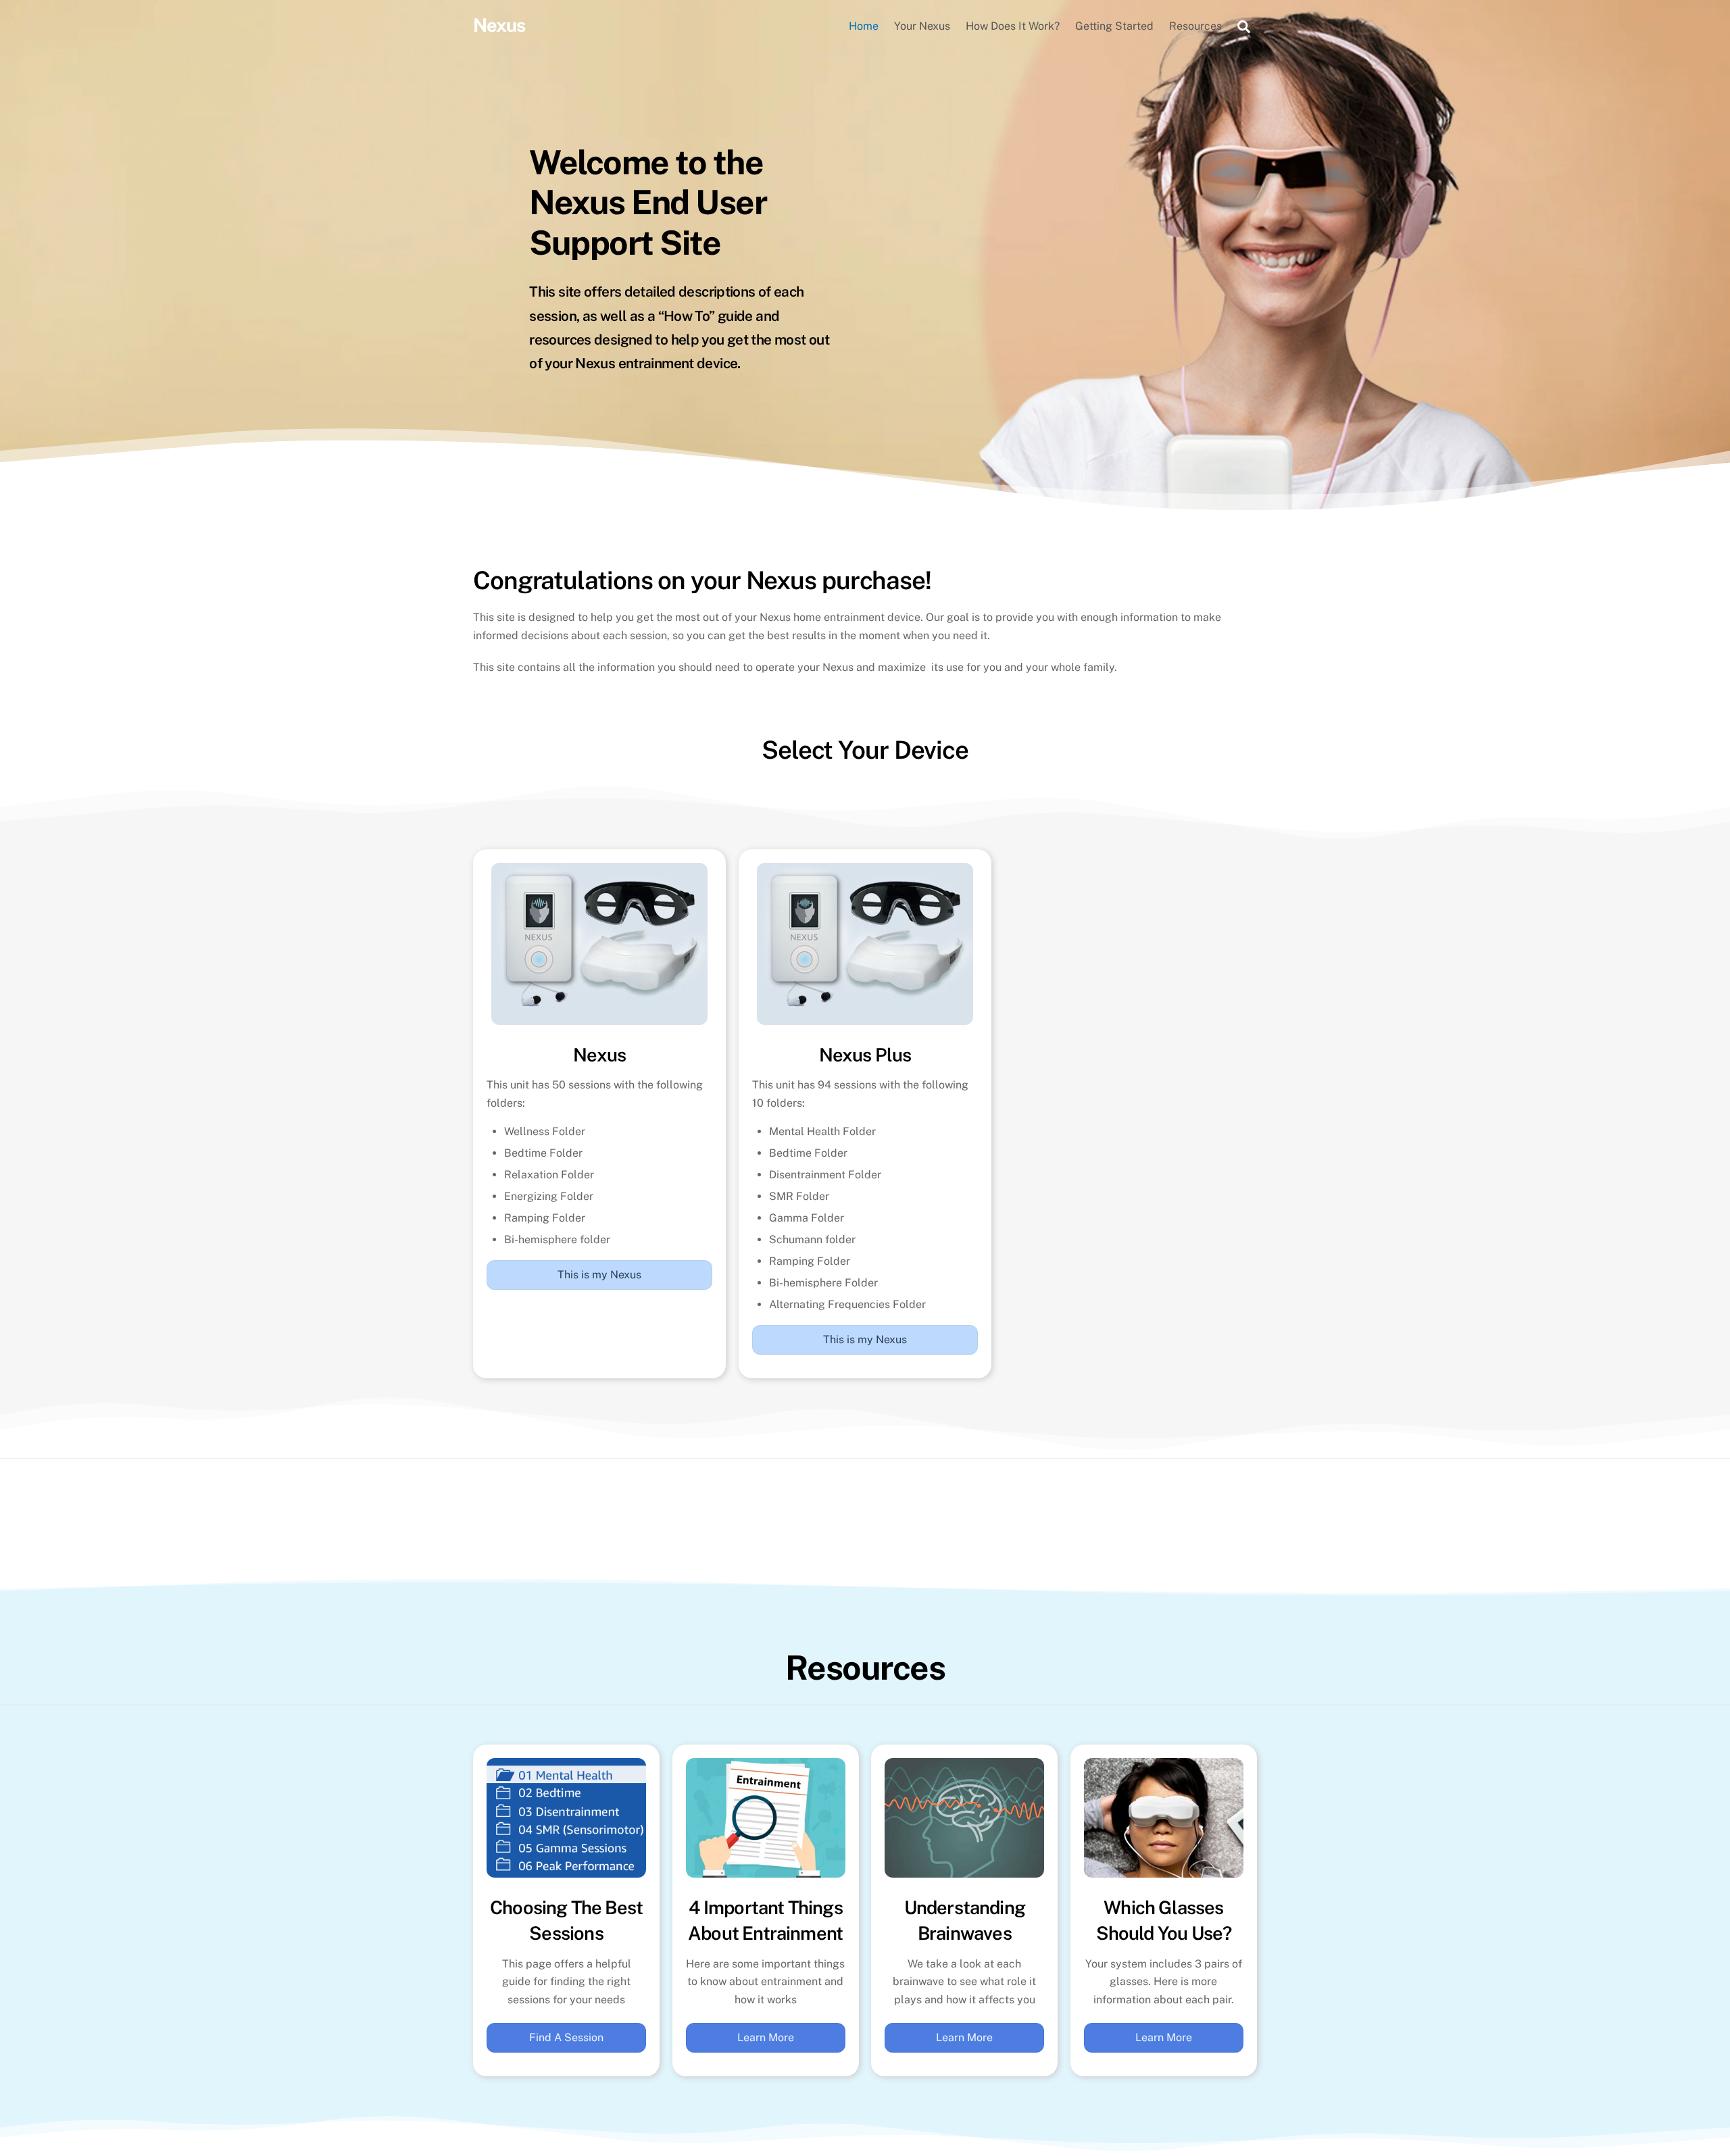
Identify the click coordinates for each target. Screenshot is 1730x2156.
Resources (1195, 26)
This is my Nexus (599, 1275)
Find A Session (566, 2037)
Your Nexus (922, 26)
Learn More (766, 2037)
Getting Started (1114, 26)
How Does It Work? (1013, 26)
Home (864, 26)
